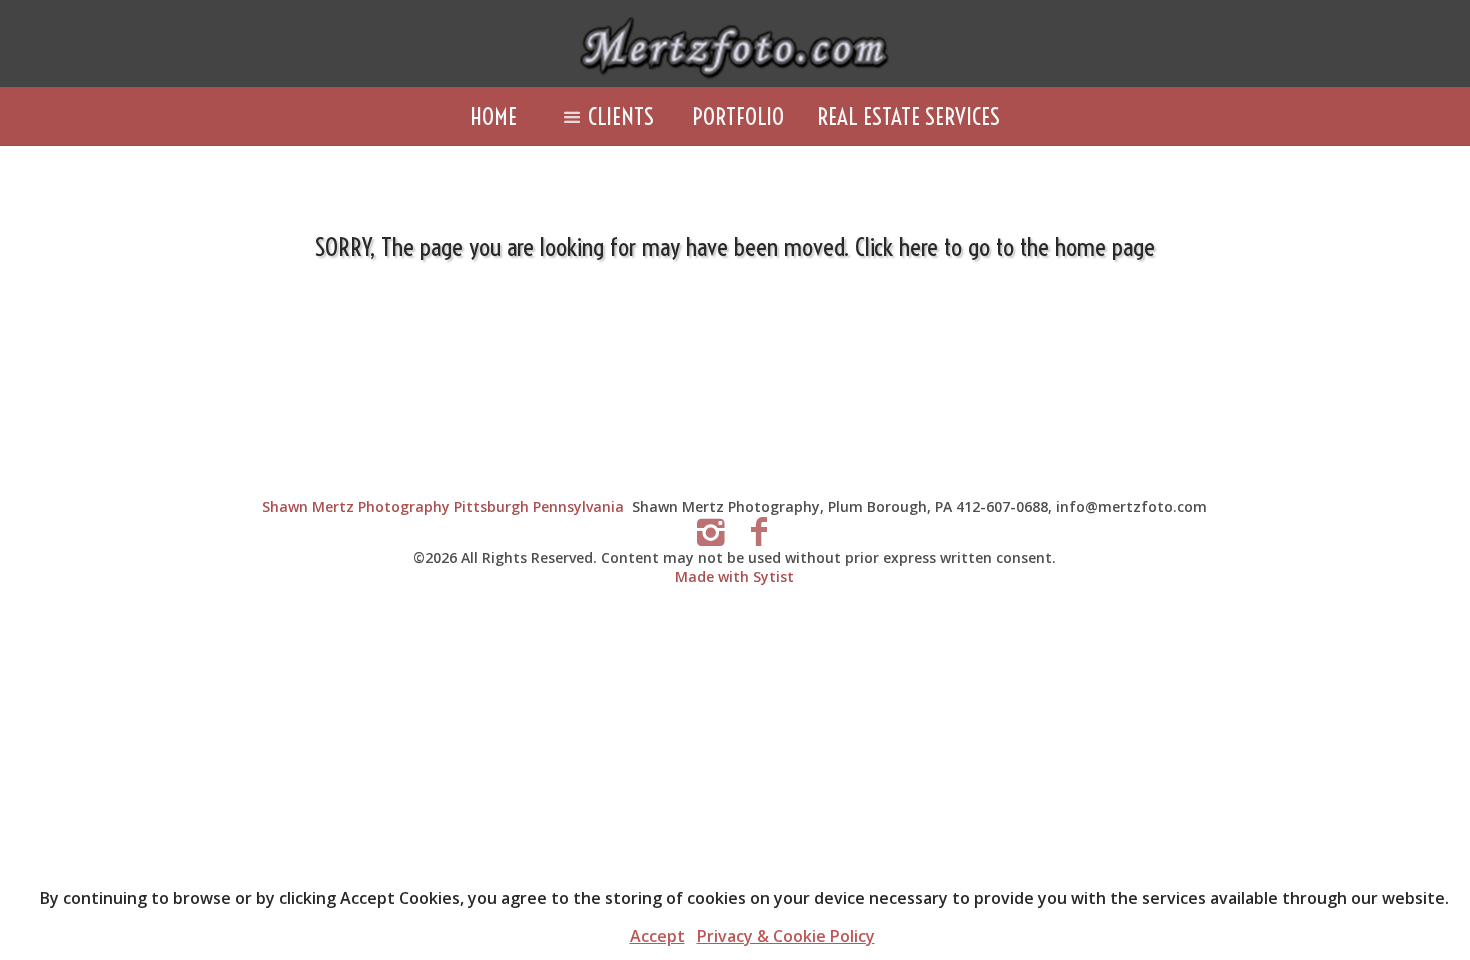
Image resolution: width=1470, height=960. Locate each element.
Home (493, 116)
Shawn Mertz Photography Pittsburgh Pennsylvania (443, 506)
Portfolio (738, 116)
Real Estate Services (908, 116)
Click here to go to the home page (1005, 246)
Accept (657, 936)
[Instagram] (710, 530)
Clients (621, 116)
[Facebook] (759, 530)
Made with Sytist (734, 576)
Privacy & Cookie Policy (786, 936)
